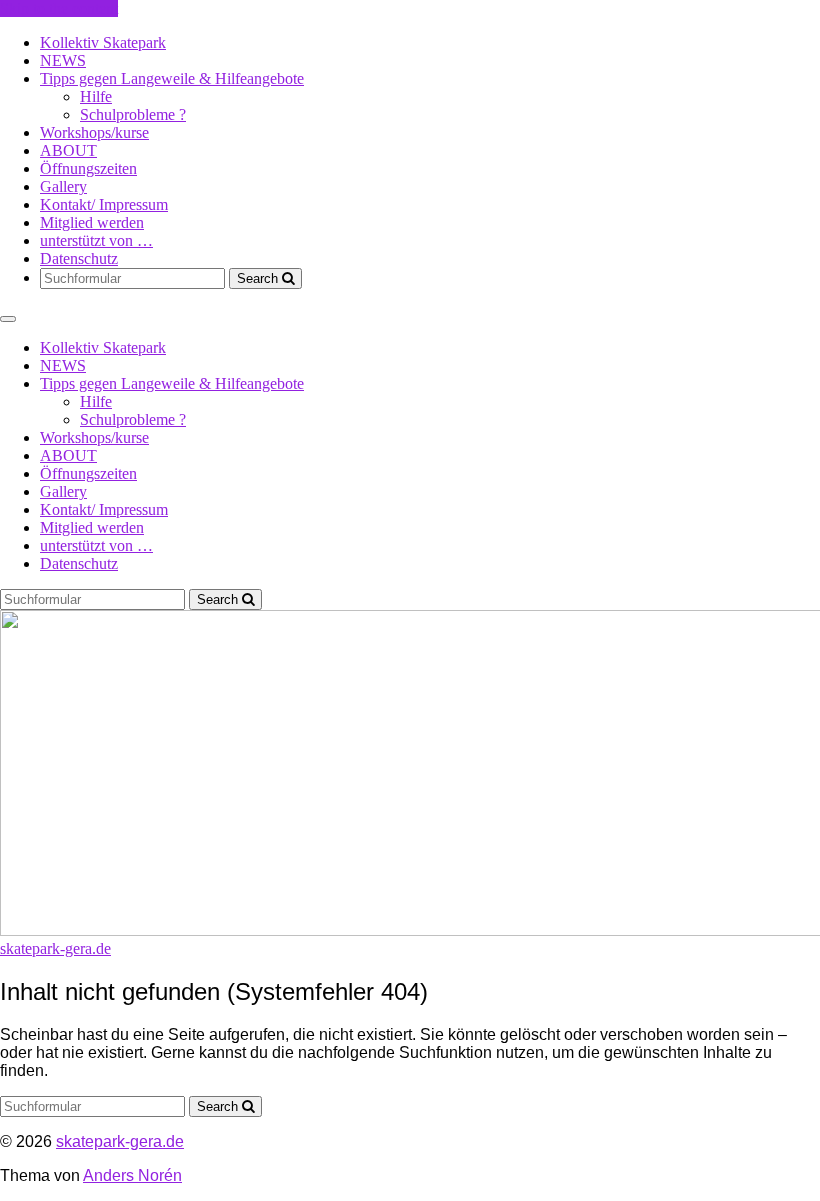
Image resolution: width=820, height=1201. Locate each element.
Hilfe (96, 96)
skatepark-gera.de (120, 1141)
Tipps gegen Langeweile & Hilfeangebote (172, 78)
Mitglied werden (92, 222)
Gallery (63, 186)
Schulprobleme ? (133, 114)
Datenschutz (79, 258)
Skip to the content (59, 8)
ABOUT (68, 150)
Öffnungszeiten (88, 168)
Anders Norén (132, 1175)
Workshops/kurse (94, 132)
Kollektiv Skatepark (103, 42)
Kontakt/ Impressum (104, 204)
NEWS (63, 60)
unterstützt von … (96, 240)
